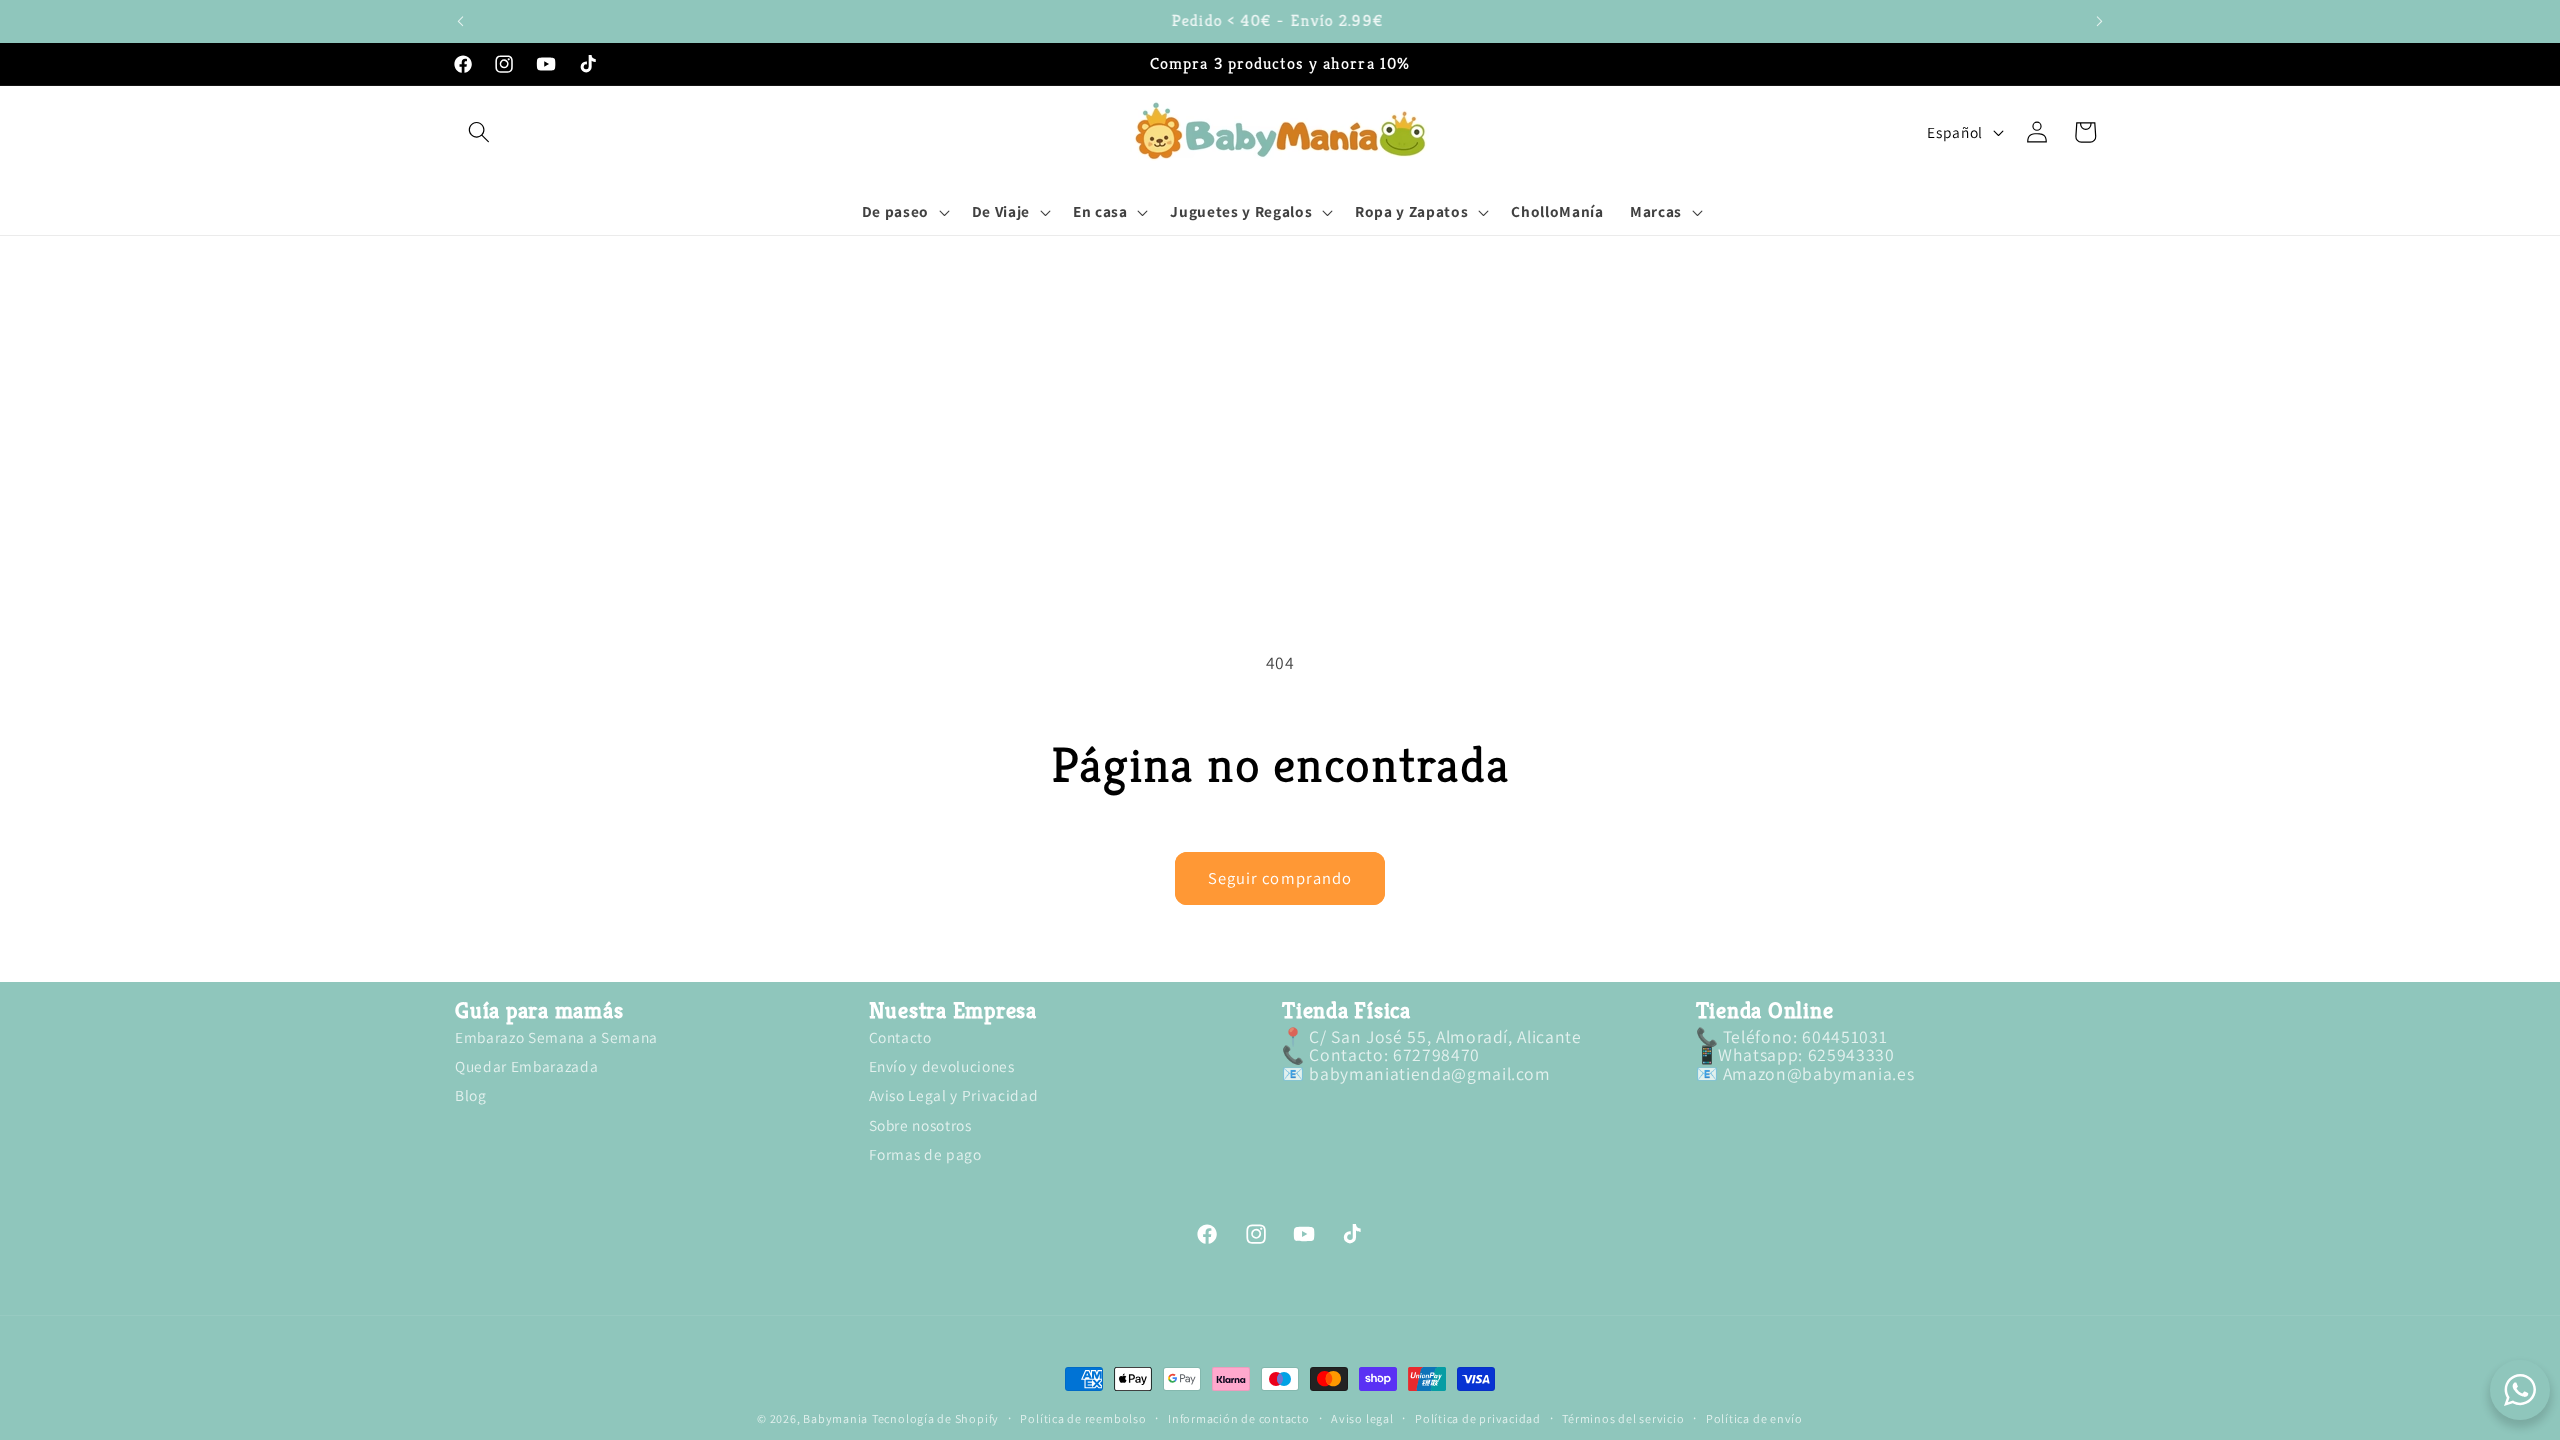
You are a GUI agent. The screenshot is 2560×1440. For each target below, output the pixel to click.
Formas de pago (925, 1154)
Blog (471, 1095)
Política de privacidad (1478, 1419)
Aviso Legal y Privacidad (954, 1095)
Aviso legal (1362, 1419)
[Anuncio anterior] (461, 21)
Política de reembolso (1083, 1419)
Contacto (900, 1038)
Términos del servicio (1623, 1419)
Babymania (835, 1418)
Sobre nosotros (920, 1125)
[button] (479, 132)
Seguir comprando (1280, 878)
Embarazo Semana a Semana (556, 1038)
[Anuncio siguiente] (2100, 21)
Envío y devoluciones (942, 1066)
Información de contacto (1239, 1419)
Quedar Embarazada (526, 1066)
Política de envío (1754, 1419)
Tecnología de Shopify (935, 1418)
